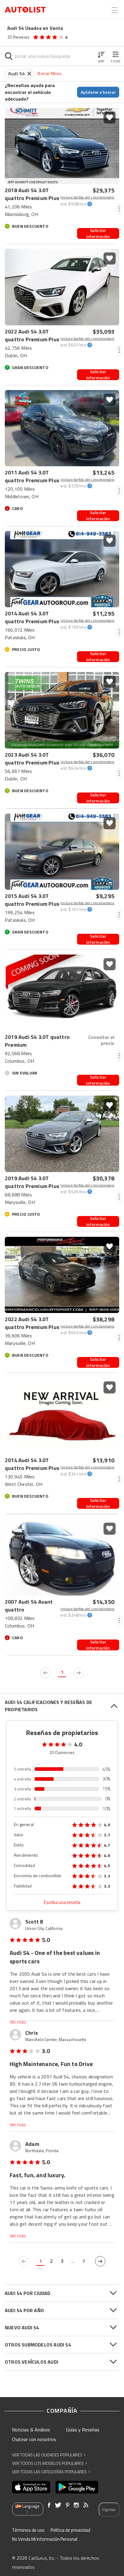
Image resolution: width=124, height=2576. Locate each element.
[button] (101, 56)
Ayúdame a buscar (98, 92)
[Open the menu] (115, 10)
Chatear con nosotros (34, 2439)
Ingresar (109, 2509)
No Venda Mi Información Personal (45, 2539)
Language (31, 2506)
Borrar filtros (50, 73)
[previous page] (45, 1673)
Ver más (18, 2022)
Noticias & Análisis (31, 2430)
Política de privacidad (70, 2530)
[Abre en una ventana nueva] (31, 2487)
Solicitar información (98, 233)
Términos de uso (28, 2530)
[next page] (79, 1673)
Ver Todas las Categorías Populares (51, 2472)
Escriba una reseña (62, 1902)
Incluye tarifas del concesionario (87, 197)
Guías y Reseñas (83, 2430)
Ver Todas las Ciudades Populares (49, 2455)
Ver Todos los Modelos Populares (50, 2463)
